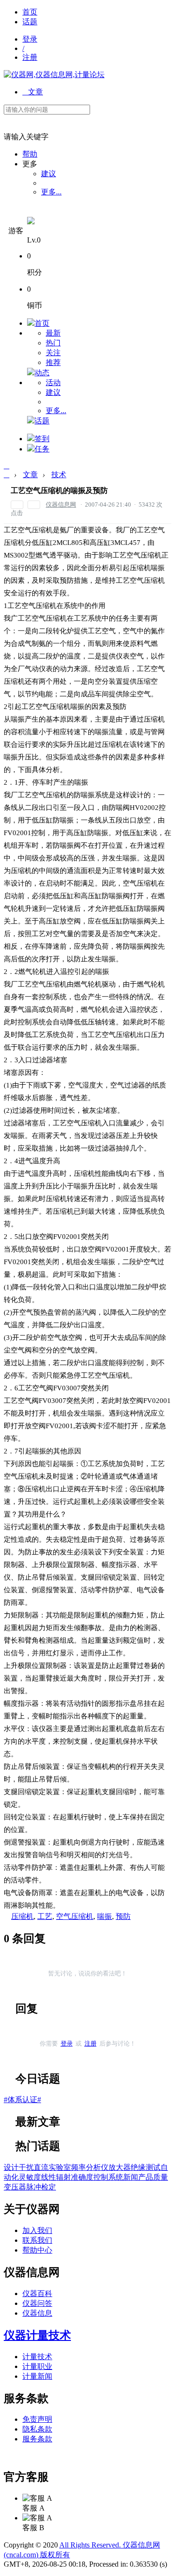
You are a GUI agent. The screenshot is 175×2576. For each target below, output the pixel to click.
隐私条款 (37, 2429)
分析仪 (97, 2167)
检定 (49, 2187)
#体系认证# (22, 2100)
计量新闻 (37, 2376)
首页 (30, 12)
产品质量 (153, 2177)
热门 (53, 343)
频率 (78, 2167)
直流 (41, 2167)
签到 (42, 439)
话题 (30, 22)
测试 (153, 2167)
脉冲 (34, 2187)
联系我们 (37, 2240)
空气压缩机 (75, 1916)
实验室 (60, 2167)
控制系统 (108, 2177)
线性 (49, 2177)
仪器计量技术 (37, 2335)
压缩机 (22, 1916)
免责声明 (37, 2419)
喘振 (105, 1916)
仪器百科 (37, 2293)
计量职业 (37, 2366)
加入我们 (37, 2230)
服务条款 (37, 2439)
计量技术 (37, 2357)
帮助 (30, 154)
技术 (59, 475)
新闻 (131, 2177)
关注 (53, 353)
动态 (42, 373)
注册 (30, 57)
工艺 (45, 1916)
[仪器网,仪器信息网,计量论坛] (54, 75)
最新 (53, 333)
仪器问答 (37, 2303)
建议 (49, 174)
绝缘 (138, 2167)
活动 (53, 383)
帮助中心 (37, 2250)
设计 (11, 2167)
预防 (123, 1916)
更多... (51, 192)
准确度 (82, 2177)
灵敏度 (30, 2177)
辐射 (63, 2177)
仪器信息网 (61, 504)
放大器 (119, 2167)
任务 (42, 449)
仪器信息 (37, 2313)
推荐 (53, 362)
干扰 (26, 2167)
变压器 (15, 2187)
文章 (33, 92)
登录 (30, 39)
